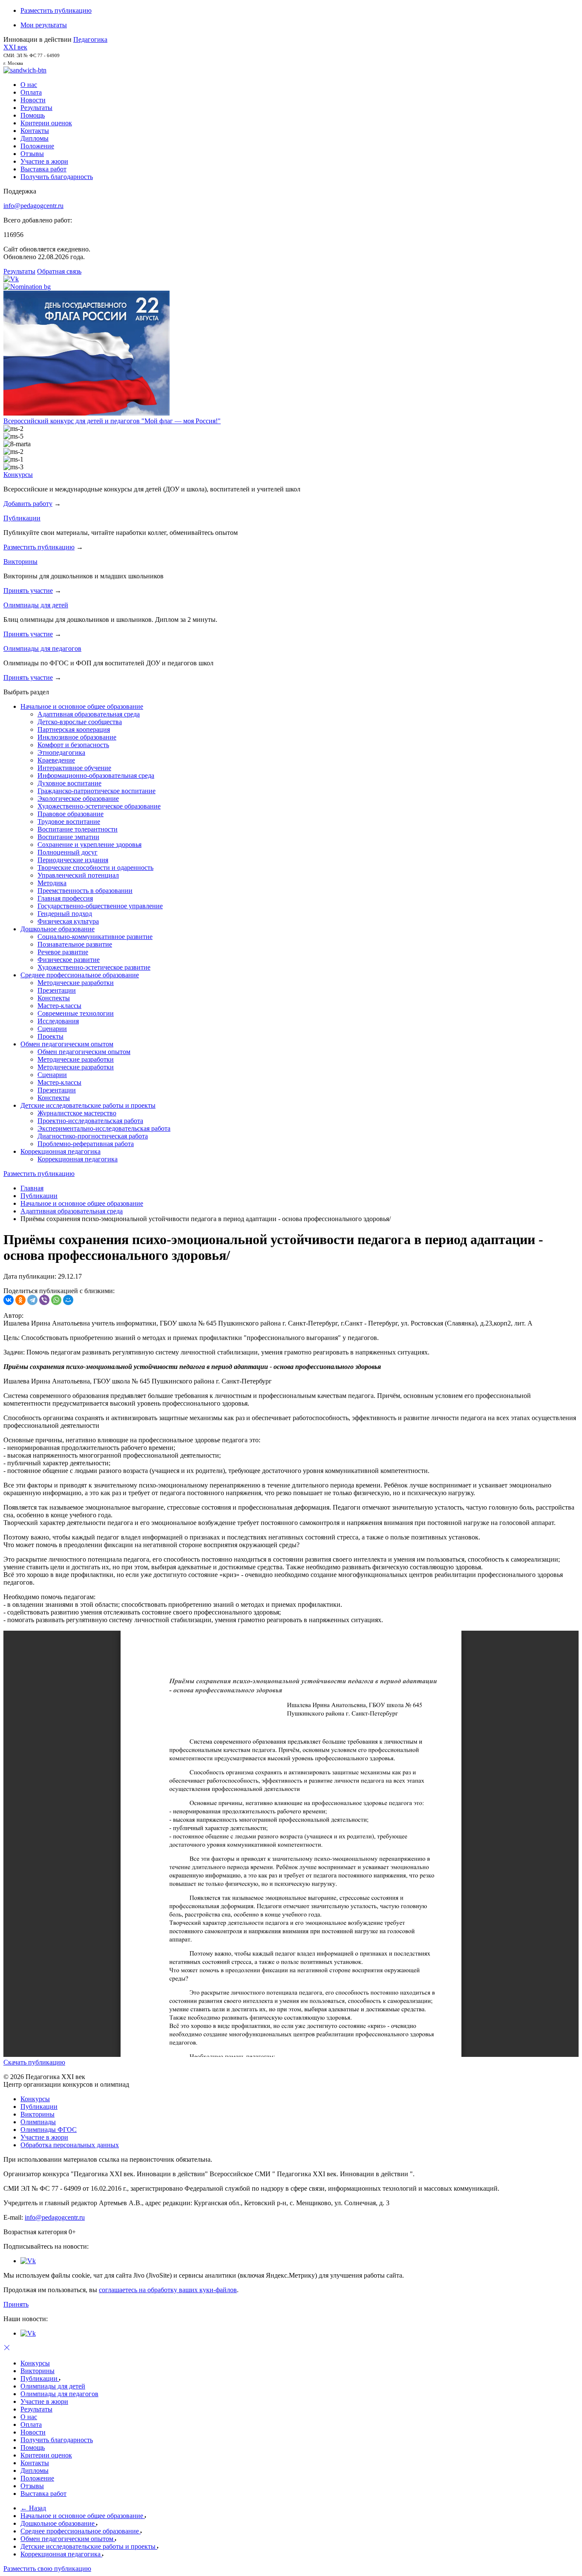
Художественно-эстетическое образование (99, 806)
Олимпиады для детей (36, 605)
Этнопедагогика (61, 752)
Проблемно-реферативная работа (86, 1144)
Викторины (20, 562)
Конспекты (54, 998)
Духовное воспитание (69, 783)
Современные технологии (76, 1013)
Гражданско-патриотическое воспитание (97, 791)
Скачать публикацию (34, 2062)
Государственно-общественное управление (100, 906)
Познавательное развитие (75, 944)
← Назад (33, 2508)
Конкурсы (18, 475)
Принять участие (28, 591)
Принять (16, 2304)
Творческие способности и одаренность (95, 868)
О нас (29, 85)
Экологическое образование (78, 799)
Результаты (36, 108)
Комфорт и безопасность (73, 745)
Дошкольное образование (58, 929)
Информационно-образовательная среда (96, 775)
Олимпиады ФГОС (49, 2130)
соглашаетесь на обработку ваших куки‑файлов (168, 2290)
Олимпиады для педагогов (42, 648)
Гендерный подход (65, 914)
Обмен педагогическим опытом (67, 1044)
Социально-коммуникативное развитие (95, 937)
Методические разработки (76, 983)
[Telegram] (32, 1300)
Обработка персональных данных (70, 2145)
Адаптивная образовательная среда (89, 714)
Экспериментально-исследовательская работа (104, 1128)
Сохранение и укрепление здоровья (89, 845)
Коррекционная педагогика (61, 1151)
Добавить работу (28, 504)
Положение (37, 146)
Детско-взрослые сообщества (80, 722)
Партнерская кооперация (74, 729)
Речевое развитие (63, 952)
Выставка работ (43, 169)
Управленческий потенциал (78, 875)
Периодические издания (73, 860)
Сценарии (52, 1029)
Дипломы (35, 138)
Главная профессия (65, 898)
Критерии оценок (46, 123)
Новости (33, 100)
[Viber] (44, 1300)
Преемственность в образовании (85, 891)
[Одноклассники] (20, 1300)
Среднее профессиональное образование (80, 975)
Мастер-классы (59, 1006)
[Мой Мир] (68, 1300)
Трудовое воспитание (69, 822)
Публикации (22, 518)
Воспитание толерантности (78, 829)
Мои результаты (44, 25)
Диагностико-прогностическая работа (93, 1136)
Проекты (50, 1036)
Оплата (31, 92)
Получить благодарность (57, 177)
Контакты (35, 131)
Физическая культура (68, 921)
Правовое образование (71, 814)
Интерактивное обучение (74, 768)
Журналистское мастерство (77, 1113)
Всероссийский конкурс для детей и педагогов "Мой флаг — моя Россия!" (112, 421)
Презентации (57, 990)
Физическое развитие (69, 960)
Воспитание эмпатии (68, 837)
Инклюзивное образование (77, 737)
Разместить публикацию (56, 10)
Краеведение (56, 760)
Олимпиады (38, 2122)
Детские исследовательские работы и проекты (88, 1105)
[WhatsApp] (56, 1300)
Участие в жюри (44, 161)
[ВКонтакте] (9, 1300)
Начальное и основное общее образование (82, 706)
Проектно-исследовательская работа (90, 1121)
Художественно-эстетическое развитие (94, 967)
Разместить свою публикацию (47, 2569)
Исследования (58, 1021)
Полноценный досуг (68, 852)
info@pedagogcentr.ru (33, 206)
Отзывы (32, 154)
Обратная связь (59, 271)
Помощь (33, 115)
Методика (52, 883)
